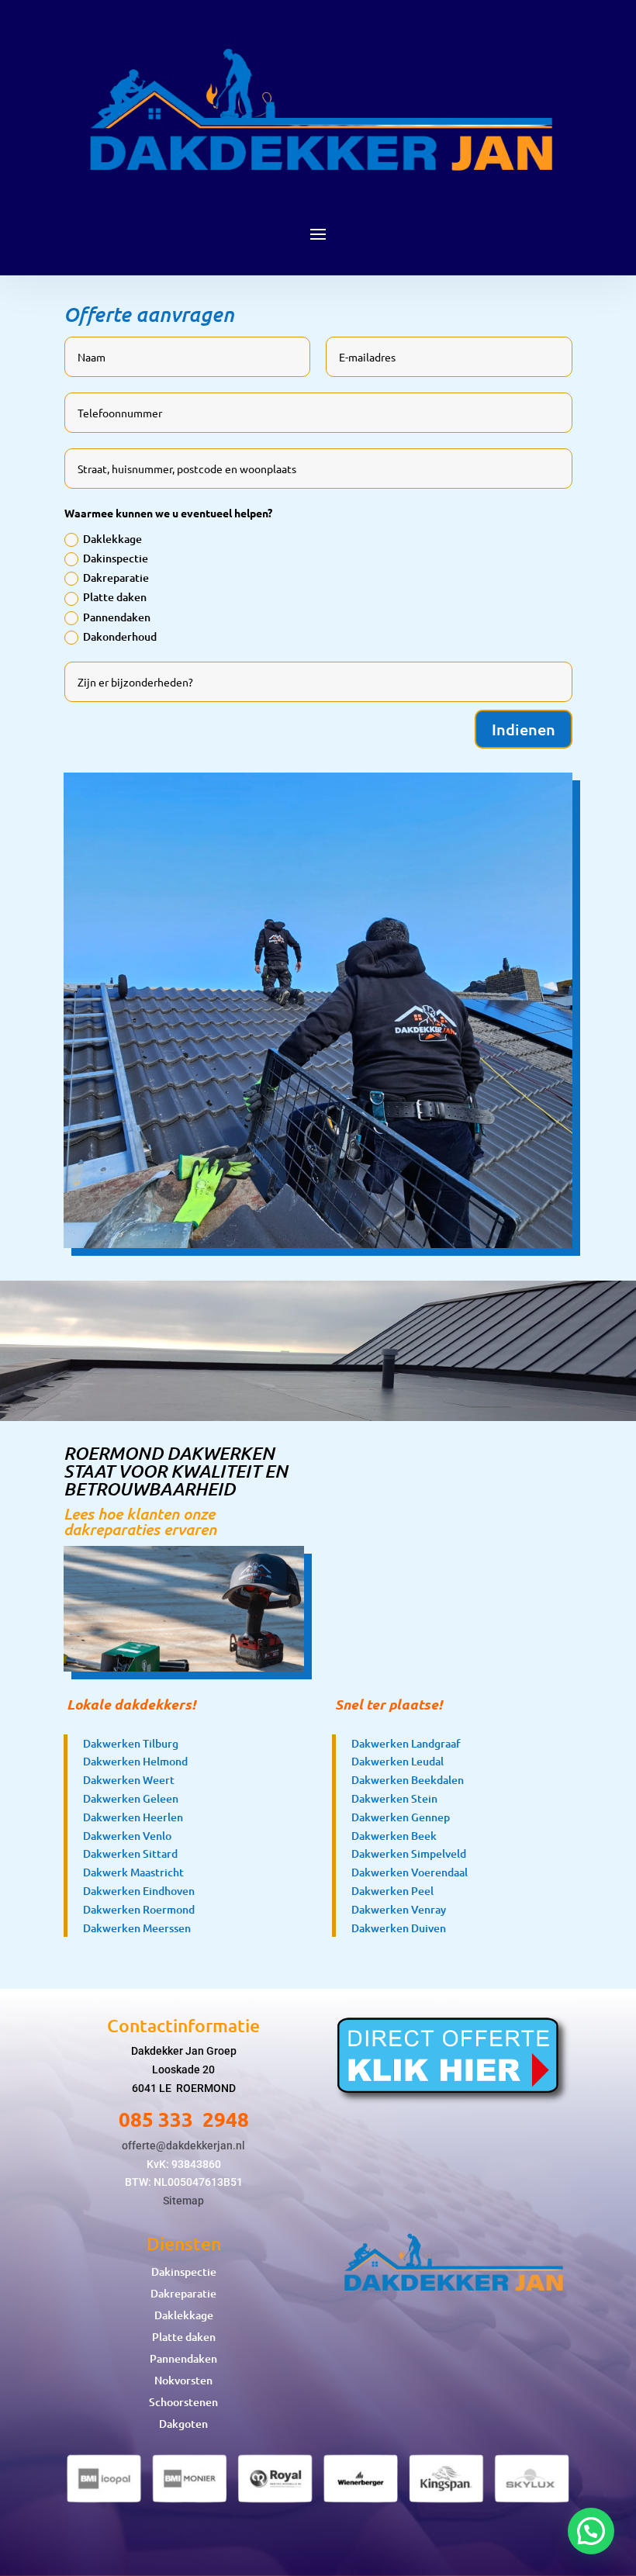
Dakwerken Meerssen (137, 1928)
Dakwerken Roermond (139, 1909)
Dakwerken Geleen (131, 1798)
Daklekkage (112, 539)
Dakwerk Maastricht (133, 1872)
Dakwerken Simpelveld (409, 1853)
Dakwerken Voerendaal (410, 1872)
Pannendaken (117, 617)
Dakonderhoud (120, 636)
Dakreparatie (116, 577)
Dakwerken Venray (399, 1909)
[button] (591, 2531)
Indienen (524, 729)
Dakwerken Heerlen (133, 1817)
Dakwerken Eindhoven (139, 1891)
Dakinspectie (116, 558)
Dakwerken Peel (392, 1891)
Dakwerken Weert (129, 1780)
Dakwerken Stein (394, 1798)
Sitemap (183, 2201)
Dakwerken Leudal (397, 1761)
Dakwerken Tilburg (131, 1743)
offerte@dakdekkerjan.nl (183, 2146)
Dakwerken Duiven (399, 1928)
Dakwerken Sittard (130, 1853)
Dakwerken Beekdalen (408, 1780)
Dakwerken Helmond (135, 1761)
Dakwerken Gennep (401, 1817)
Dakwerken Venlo (127, 1836)
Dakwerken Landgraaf (406, 1743)
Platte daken (115, 597)
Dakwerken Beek (394, 1836)
